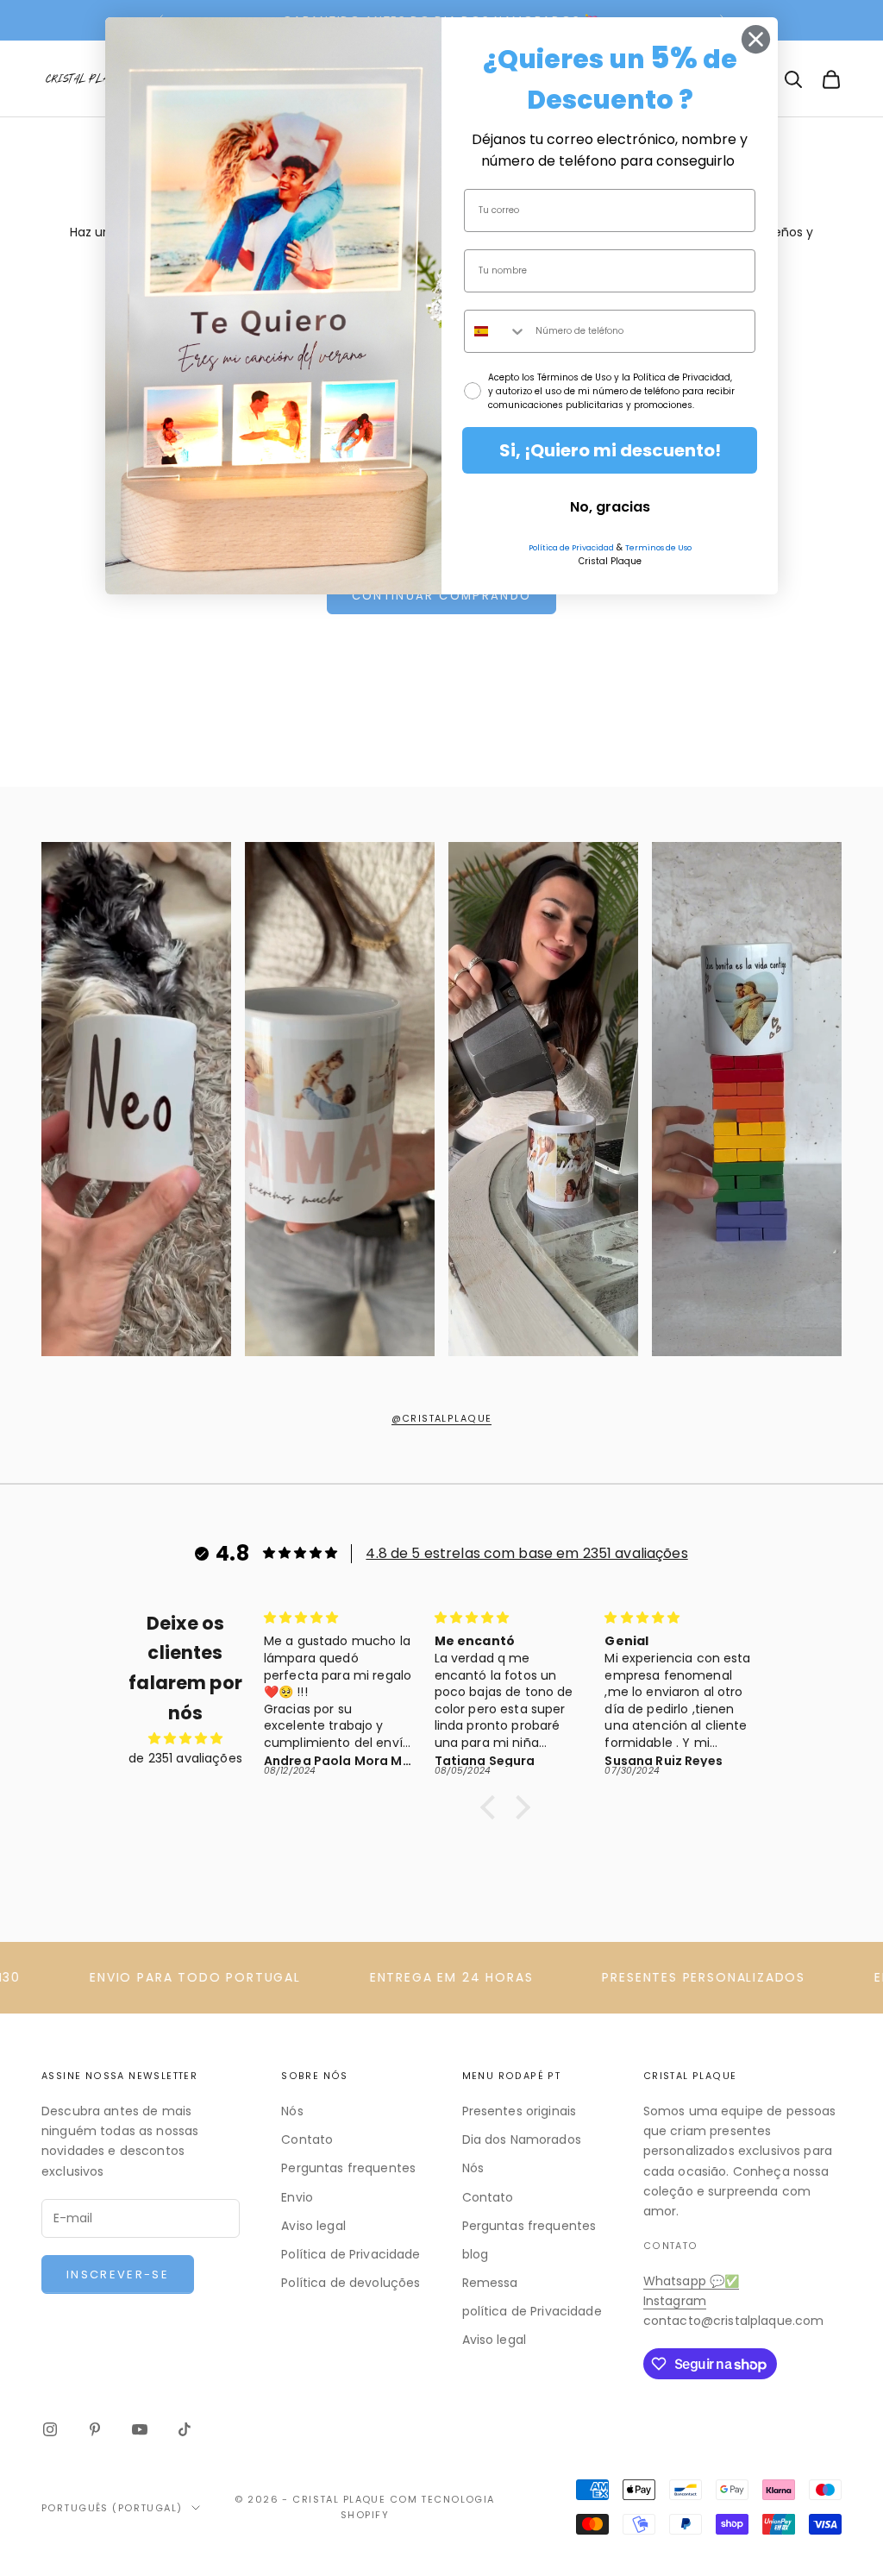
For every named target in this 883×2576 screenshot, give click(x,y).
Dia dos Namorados (522, 2139)
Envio (297, 2197)
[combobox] (496, 331)
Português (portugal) (112, 2508)
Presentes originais (520, 2111)
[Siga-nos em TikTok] (185, 2429)
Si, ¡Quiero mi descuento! (610, 450)
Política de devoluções (351, 2283)
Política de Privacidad (571, 548)
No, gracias (610, 507)
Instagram (675, 2301)
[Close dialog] (756, 39)
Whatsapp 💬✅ (692, 2281)
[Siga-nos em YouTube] (140, 2429)
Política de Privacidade (351, 2254)
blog (476, 2254)
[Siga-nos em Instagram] (50, 2429)
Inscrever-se (118, 2274)
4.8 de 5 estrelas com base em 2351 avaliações (526, 1553)
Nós (292, 2111)
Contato (307, 2139)
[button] (492, 1807)
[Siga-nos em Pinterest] (95, 2429)
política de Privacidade (532, 2311)
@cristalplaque (442, 1419)
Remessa (490, 2283)
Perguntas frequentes (348, 2168)
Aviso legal (313, 2226)
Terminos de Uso (658, 548)
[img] (185, 1738)
